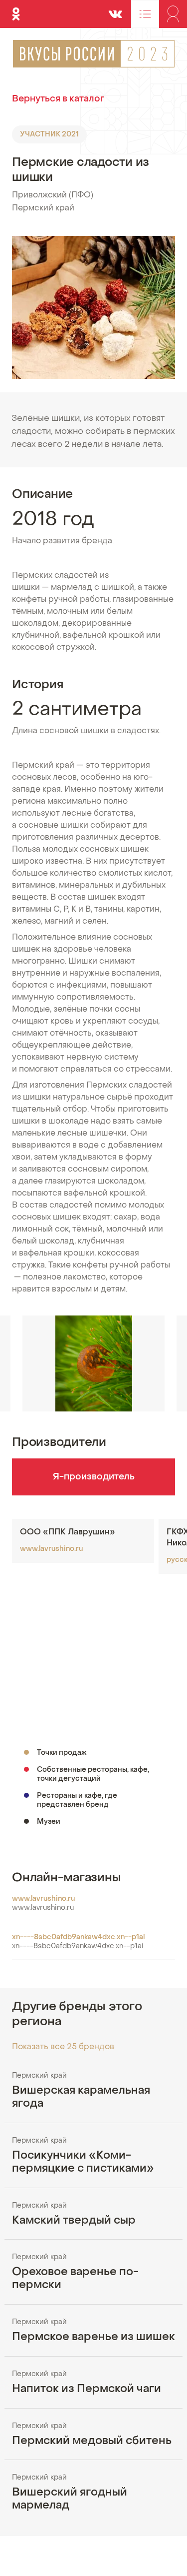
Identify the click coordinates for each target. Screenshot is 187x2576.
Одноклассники (16, 9)
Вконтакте (115, 9)
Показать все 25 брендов (63, 2047)
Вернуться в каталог (58, 99)
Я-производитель (94, 1477)
